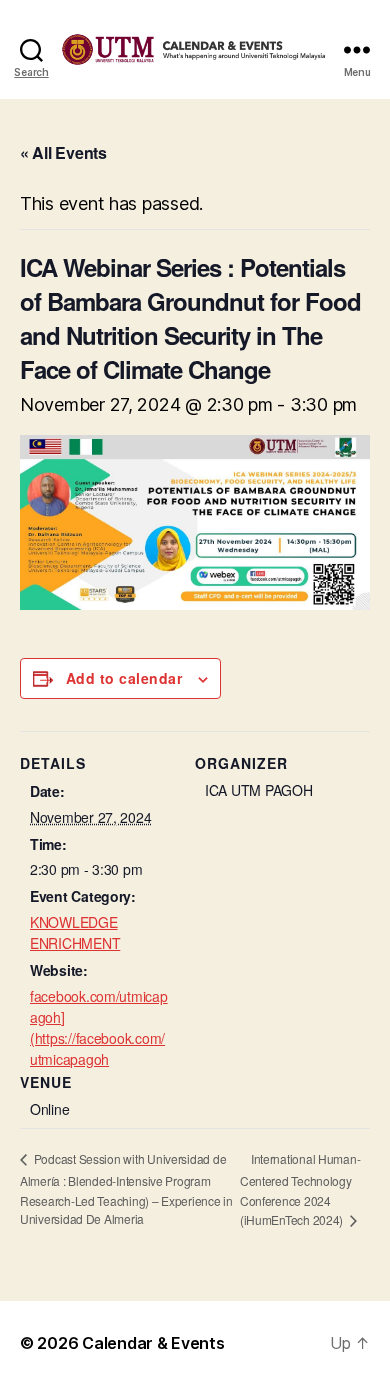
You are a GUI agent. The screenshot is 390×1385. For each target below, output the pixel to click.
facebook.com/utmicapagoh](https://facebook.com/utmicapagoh (99, 1027)
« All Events (63, 152)
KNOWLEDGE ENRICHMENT (75, 932)
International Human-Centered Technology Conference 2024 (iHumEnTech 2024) (300, 1189)
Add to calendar (124, 678)
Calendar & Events (153, 1343)
